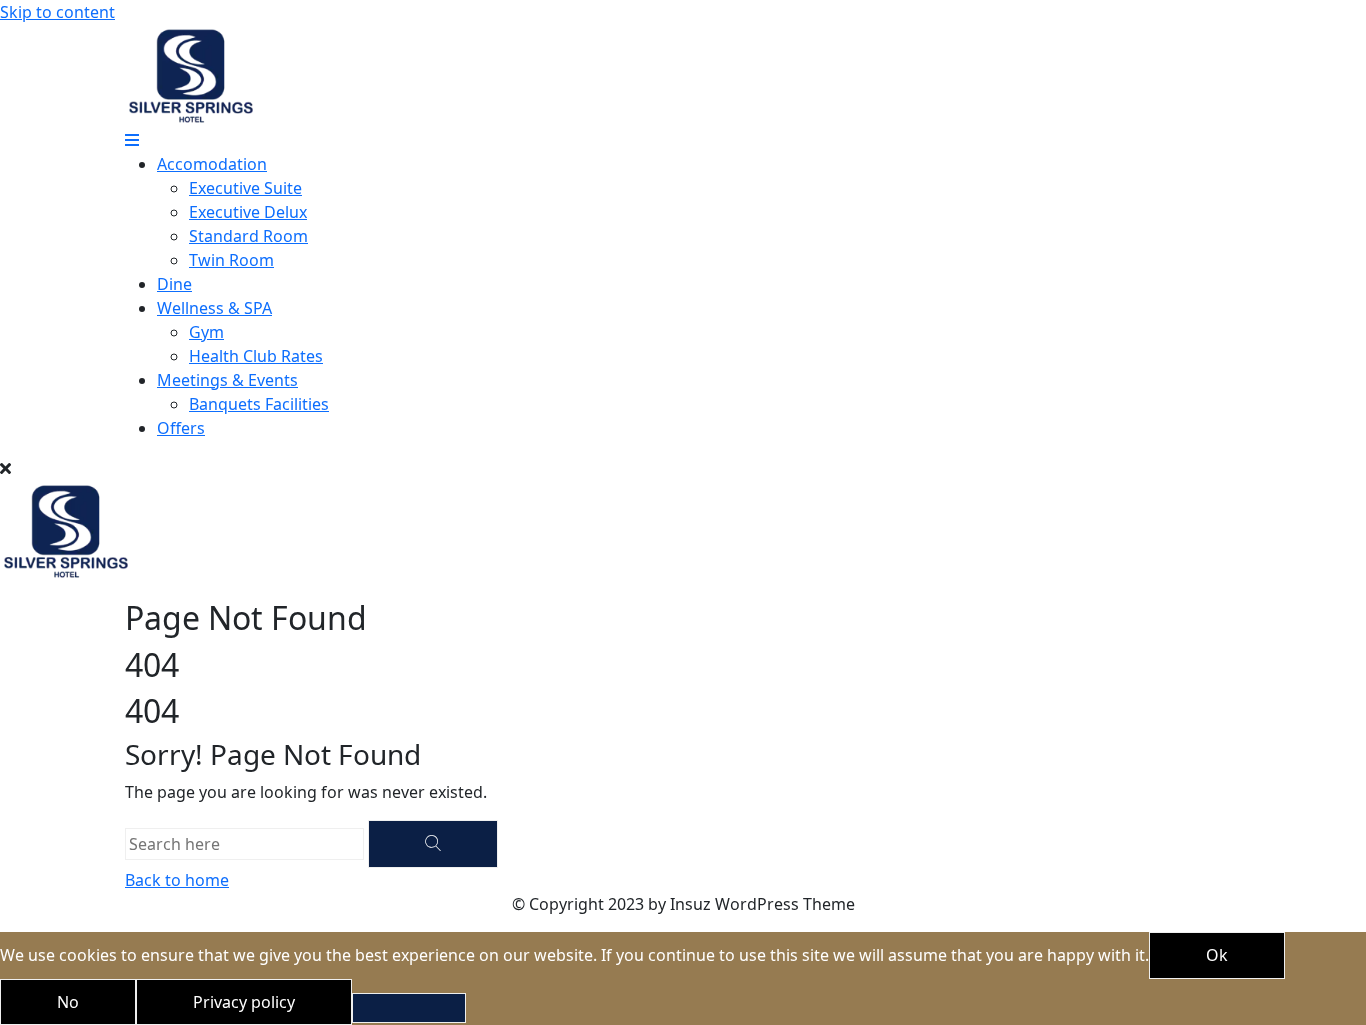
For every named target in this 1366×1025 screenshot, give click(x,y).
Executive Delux (248, 212)
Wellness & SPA (214, 308)
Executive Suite (245, 188)
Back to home (177, 880)
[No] (409, 1008)
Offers (181, 428)
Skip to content (57, 12)
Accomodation (212, 164)
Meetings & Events (227, 380)
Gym (206, 332)
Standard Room (248, 236)
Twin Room (231, 260)
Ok (1217, 955)
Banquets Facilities (259, 404)
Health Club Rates (256, 356)
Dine (174, 284)
